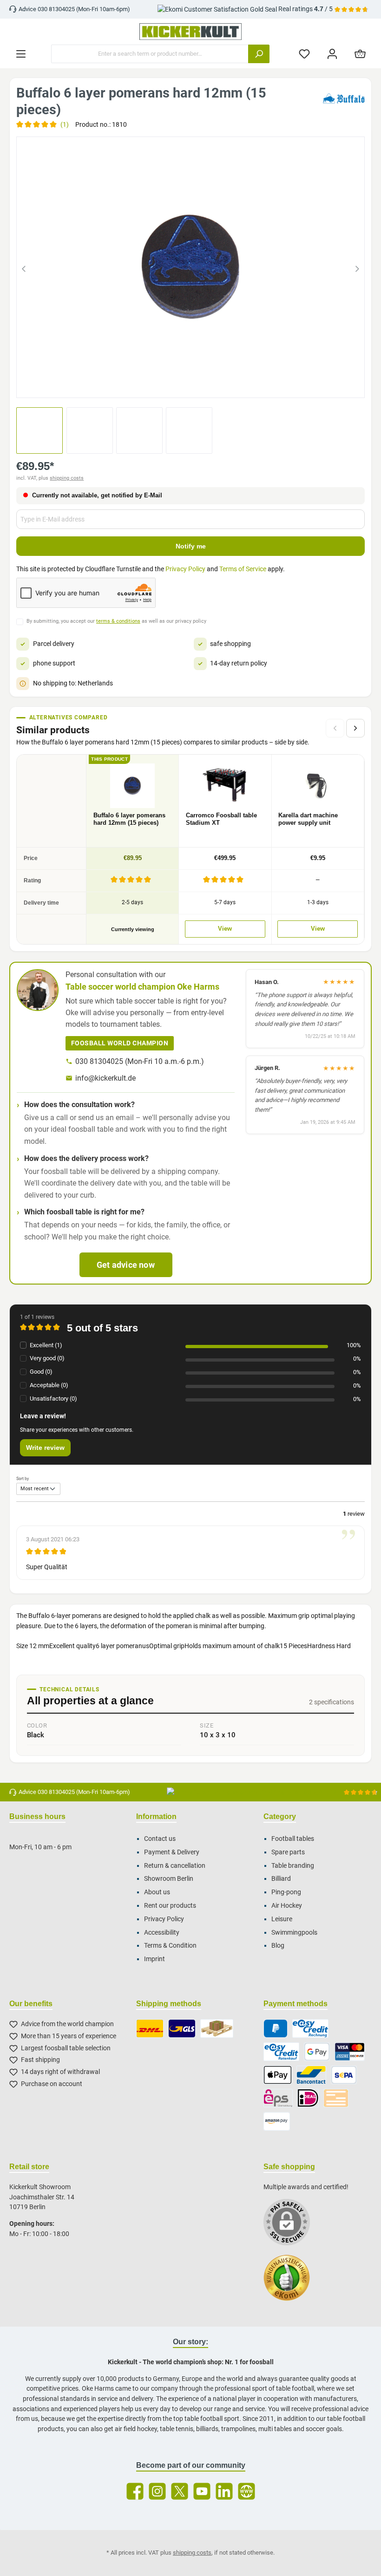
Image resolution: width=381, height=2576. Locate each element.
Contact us (160, 1839)
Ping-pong (286, 1892)
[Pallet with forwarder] (217, 2028)
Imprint (154, 1959)
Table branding (293, 1866)
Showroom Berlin (169, 1879)
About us (157, 1892)
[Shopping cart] (360, 54)
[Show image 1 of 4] (165, 385)
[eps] (278, 2098)
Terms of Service (243, 569)
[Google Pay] (317, 2052)
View (225, 929)
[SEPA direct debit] (344, 2075)
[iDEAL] (308, 2098)
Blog (278, 1946)
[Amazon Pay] (277, 2121)
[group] (190, 267)
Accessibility (162, 1933)
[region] (190, 267)
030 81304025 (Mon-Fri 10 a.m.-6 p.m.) (140, 1061)
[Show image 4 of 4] (216, 385)
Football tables (293, 1839)
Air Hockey (287, 1906)
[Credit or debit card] (350, 2052)
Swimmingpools (294, 1933)
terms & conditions (118, 621)
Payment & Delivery (172, 1852)
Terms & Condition (170, 1946)
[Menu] (21, 54)
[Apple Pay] (278, 2075)
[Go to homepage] (190, 32)
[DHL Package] (150, 2028)
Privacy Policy (185, 569)
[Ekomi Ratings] (291, 2283)
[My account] (332, 54)
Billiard (281, 1879)
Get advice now (126, 1265)
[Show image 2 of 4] (182, 385)
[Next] (357, 267)
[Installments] (281, 2052)
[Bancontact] (311, 2075)
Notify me (191, 546)
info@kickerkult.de (105, 1078)
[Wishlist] (304, 54)
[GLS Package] (182, 2028)
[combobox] (150, 54)
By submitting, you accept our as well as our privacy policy (116, 621)
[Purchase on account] (310, 2028)
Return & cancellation (175, 1866)
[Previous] (24, 267)
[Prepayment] (336, 2098)
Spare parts (288, 1852)
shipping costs (67, 478)
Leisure (282, 1919)
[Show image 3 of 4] (199, 385)
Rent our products (170, 1906)
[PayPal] (276, 2028)
